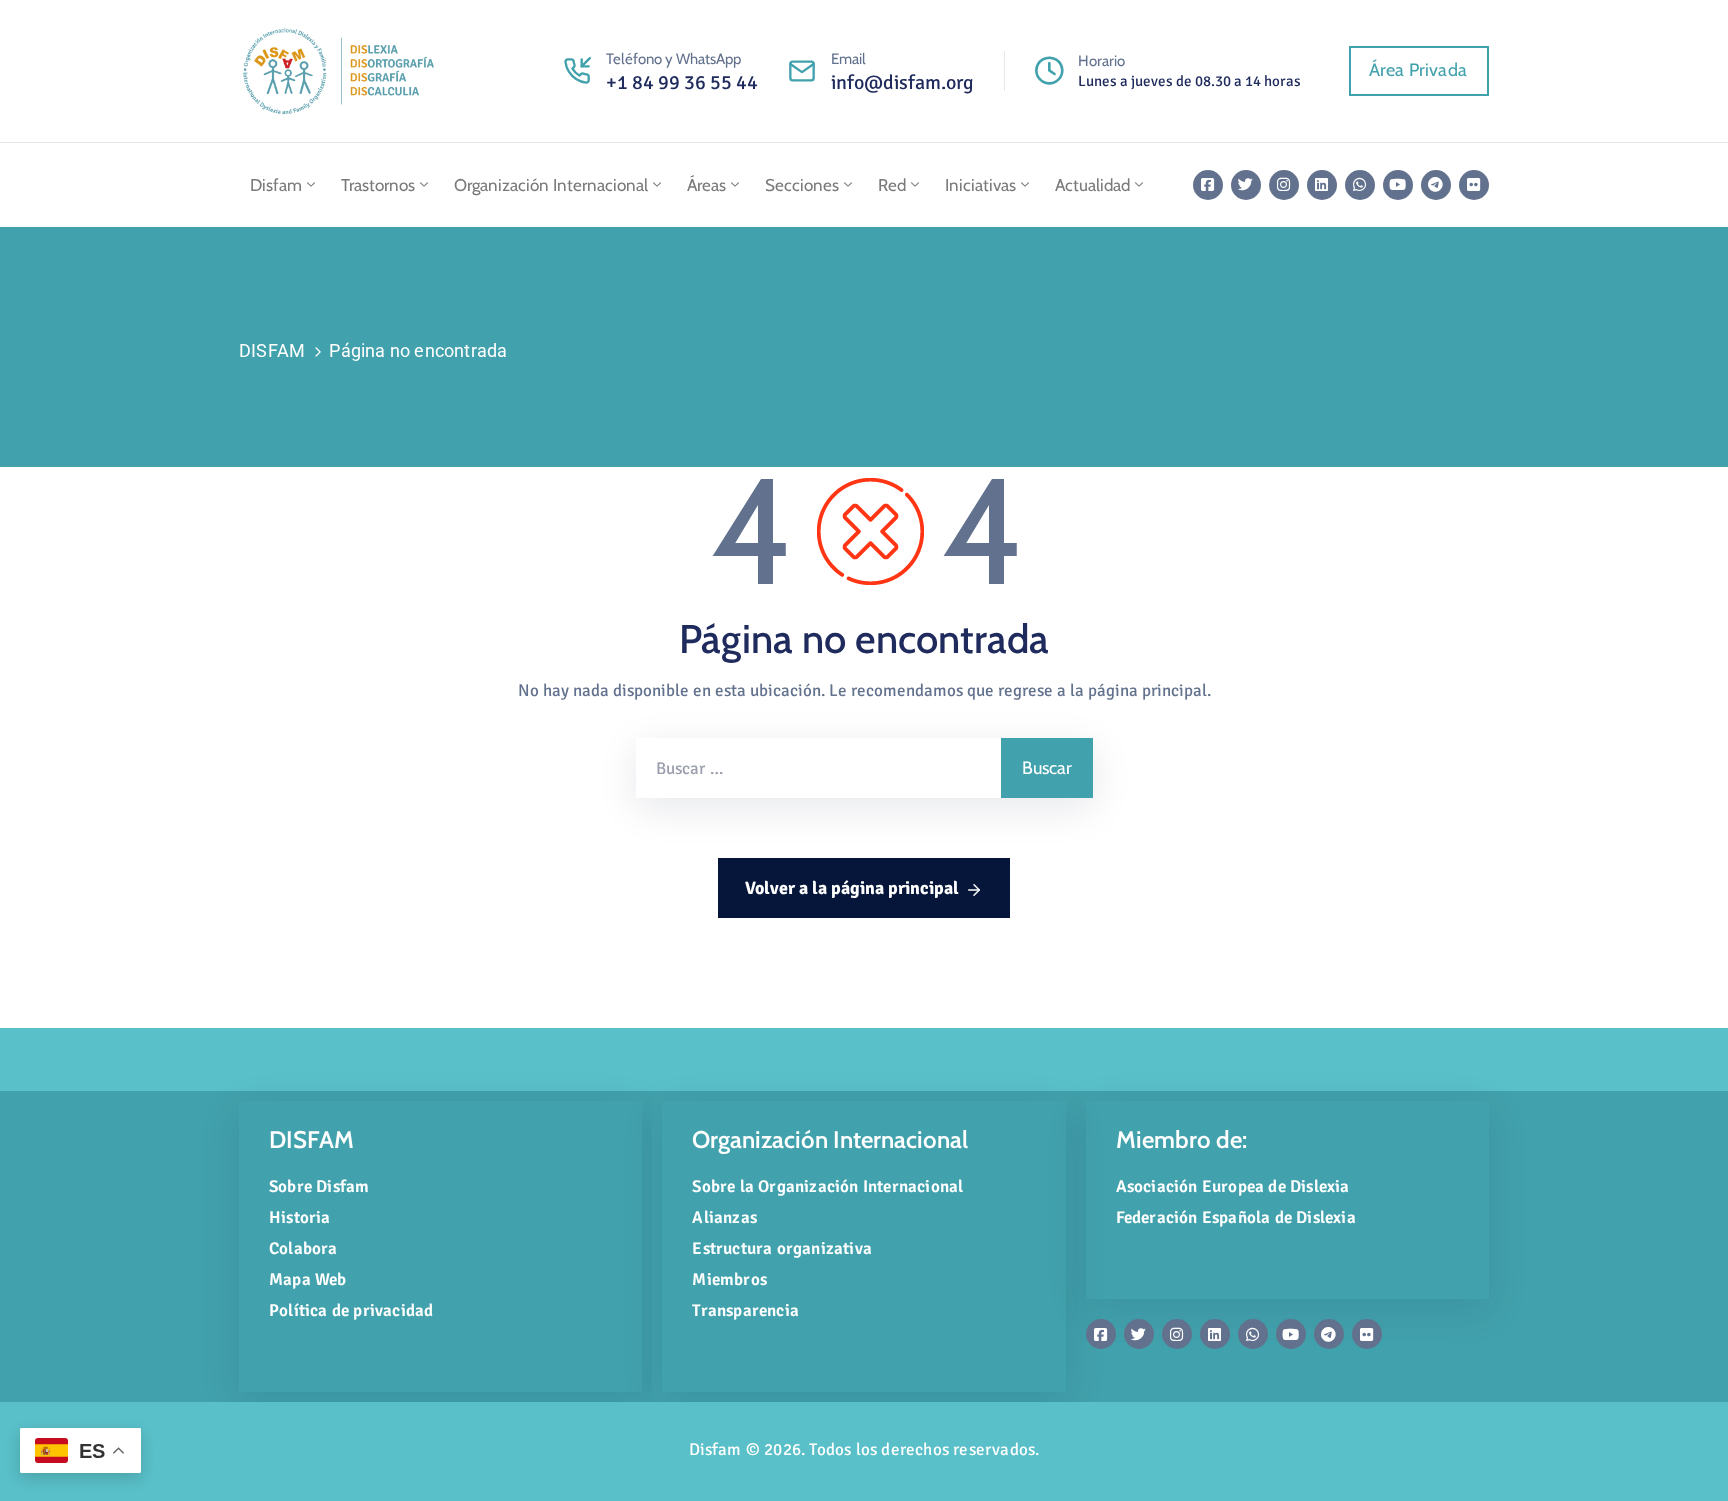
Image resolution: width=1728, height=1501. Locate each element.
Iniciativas (980, 185)
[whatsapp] (1360, 185)
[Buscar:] (818, 768)
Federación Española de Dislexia (1236, 1217)
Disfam (276, 185)
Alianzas (724, 1217)
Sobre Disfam (319, 1186)
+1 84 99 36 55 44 (682, 82)
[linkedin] (1322, 185)
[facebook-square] (1208, 185)
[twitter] (1246, 185)
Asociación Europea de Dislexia (1233, 1186)
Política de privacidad (351, 1310)
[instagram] (1284, 185)
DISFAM (272, 350)
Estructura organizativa (782, 1248)
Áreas (706, 185)
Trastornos (378, 185)
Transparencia (745, 1310)
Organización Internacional (551, 185)
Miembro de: (1181, 1139)
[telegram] (1436, 185)
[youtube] (1398, 185)
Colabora (303, 1248)
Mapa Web (308, 1279)
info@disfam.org (902, 82)
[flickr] (1474, 185)
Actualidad (1092, 185)
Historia (300, 1217)
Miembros (729, 1279)
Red (892, 185)
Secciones (802, 185)
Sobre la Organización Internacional (827, 1186)
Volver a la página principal (852, 888)
